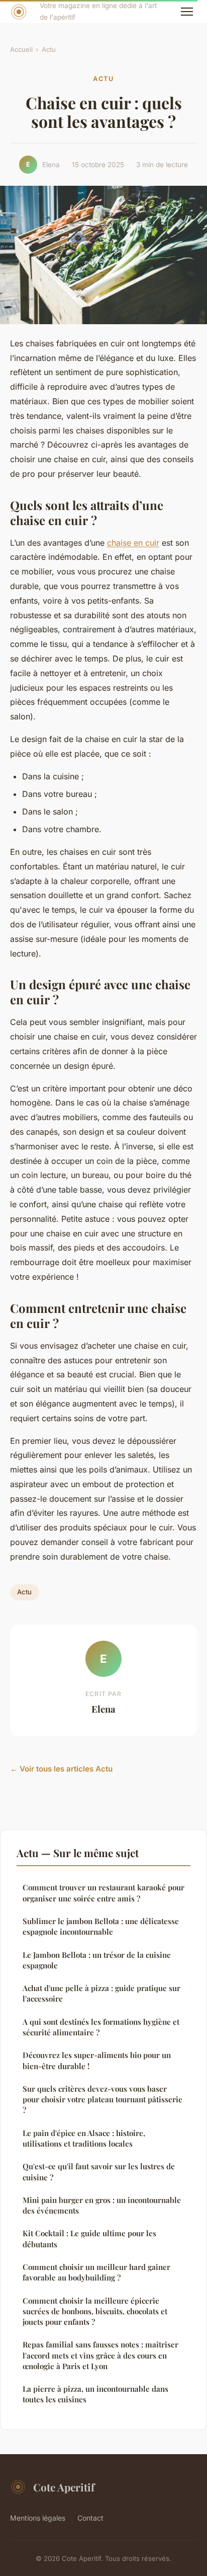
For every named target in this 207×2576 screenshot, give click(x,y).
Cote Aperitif (64, 2487)
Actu (49, 49)
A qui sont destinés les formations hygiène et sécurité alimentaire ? (101, 2027)
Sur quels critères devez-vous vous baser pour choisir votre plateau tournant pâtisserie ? (102, 2100)
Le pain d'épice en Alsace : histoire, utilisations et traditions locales (84, 2138)
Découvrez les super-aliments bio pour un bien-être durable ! (97, 2060)
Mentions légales (38, 2518)
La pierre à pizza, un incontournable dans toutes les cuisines (95, 2394)
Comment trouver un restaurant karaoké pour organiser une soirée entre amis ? (103, 1893)
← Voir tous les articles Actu (61, 1769)
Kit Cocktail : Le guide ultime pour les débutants (89, 2238)
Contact (90, 2518)
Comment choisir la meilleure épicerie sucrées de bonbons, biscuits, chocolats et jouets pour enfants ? (95, 2311)
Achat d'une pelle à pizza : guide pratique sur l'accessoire (101, 1993)
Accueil (21, 49)
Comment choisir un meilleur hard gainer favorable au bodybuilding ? (96, 2272)
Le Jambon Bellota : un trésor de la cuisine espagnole (97, 1960)
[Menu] (187, 12)
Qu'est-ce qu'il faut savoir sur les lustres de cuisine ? (99, 2172)
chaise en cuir (133, 543)
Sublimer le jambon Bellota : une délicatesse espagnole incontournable (101, 1926)
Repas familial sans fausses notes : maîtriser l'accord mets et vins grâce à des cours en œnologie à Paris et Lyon (100, 2355)
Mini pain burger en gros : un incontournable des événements (102, 2205)
